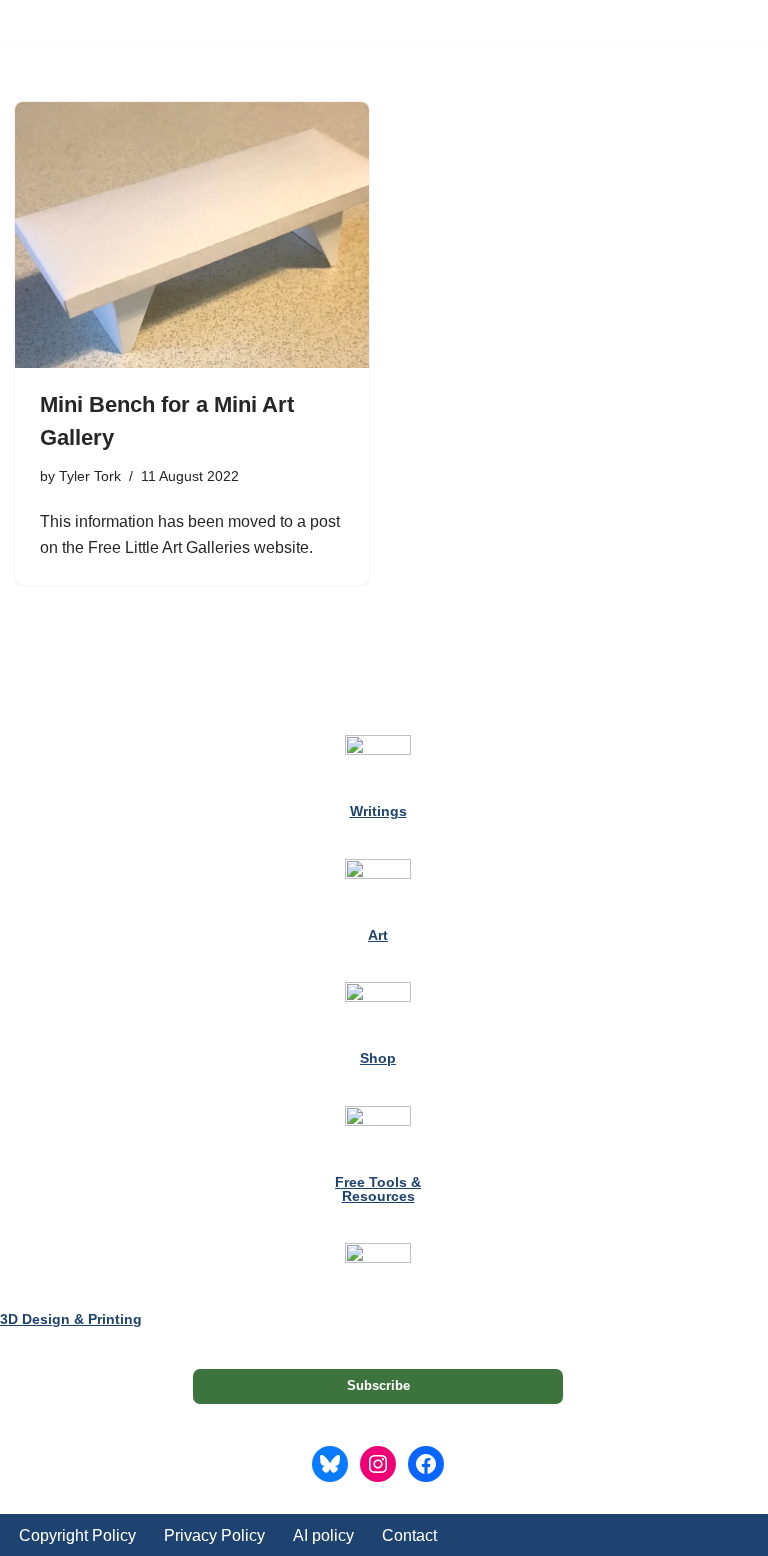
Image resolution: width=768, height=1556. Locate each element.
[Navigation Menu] (729, 21)
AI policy (323, 1535)
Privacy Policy (214, 1535)
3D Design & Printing (71, 1319)
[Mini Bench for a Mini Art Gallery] (192, 235)
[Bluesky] (330, 1464)
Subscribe (378, 1385)
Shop (378, 1058)
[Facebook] (426, 1464)
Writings (378, 811)
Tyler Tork (90, 476)
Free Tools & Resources (378, 1189)
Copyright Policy (77, 1535)
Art (378, 935)
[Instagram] (378, 1464)
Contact (409, 1535)
